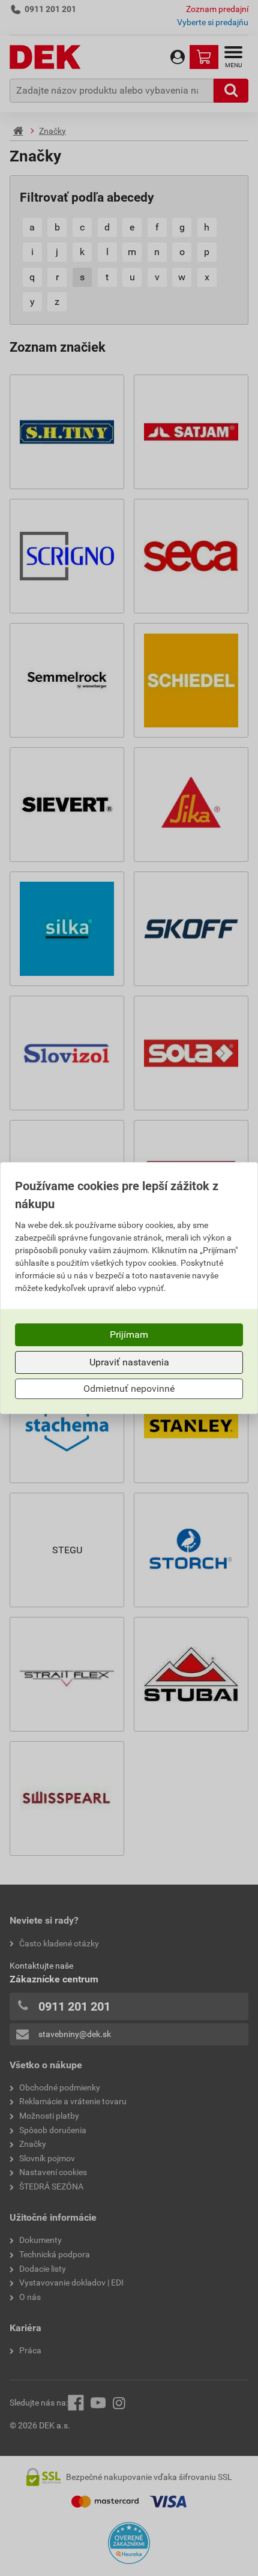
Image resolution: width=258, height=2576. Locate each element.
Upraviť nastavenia (129, 1362)
